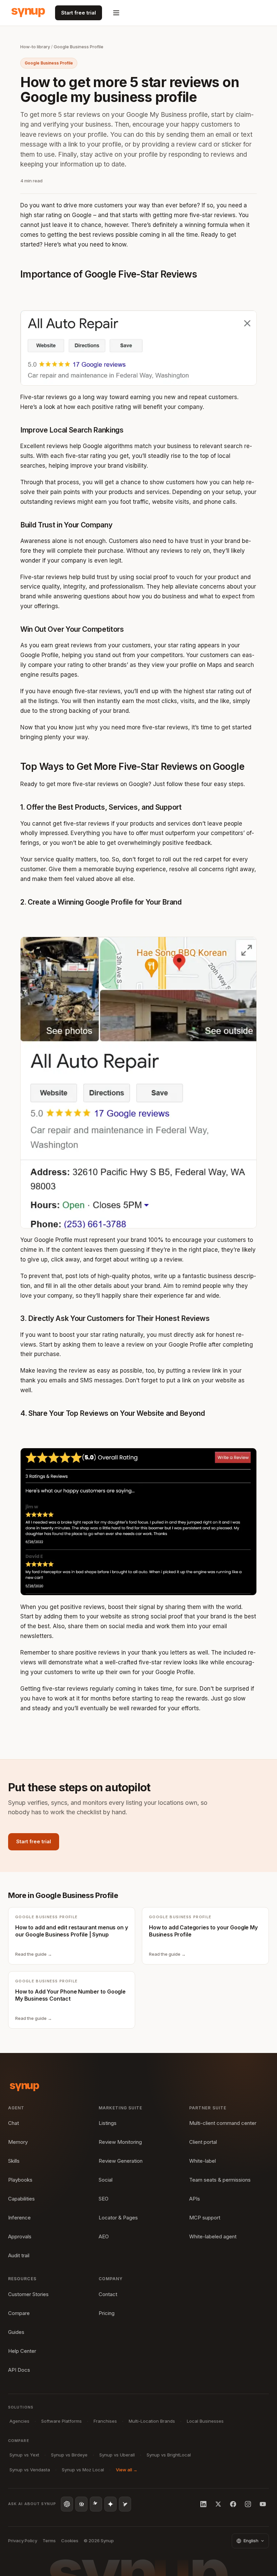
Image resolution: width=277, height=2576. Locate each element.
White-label (203, 2161)
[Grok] (125, 2504)
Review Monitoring (120, 2142)
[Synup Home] (28, 13)
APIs (195, 2199)
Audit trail (19, 2255)
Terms (49, 2541)
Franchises (105, 2421)
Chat (14, 2123)
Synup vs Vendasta (30, 2470)
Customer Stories (28, 2294)
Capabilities (21, 2199)
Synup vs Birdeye (69, 2455)
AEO (104, 2236)
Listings (108, 2123)
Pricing (107, 2313)
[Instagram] (248, 2504)
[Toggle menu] (116, 13)
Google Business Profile (79, 47)
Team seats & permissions (220, 2180)
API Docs (19, 2370)
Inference (19, 2218)
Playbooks (20, 2180)
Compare (19, 2313)
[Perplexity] (81, 2504)
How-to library (35, 47)
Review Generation (121, 2161)
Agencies (19, 2421)
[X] (218, 2504)
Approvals (20, 2236)
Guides (16, 2332)
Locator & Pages (118, 2218)
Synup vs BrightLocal (169, 2455)
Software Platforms (61, 2421)
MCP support (205, 2218)
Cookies (70, 2541)
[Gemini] (110, 2504)
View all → (127, 2470)
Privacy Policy (23, 2541)
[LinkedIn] (203, 2504)
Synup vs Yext (24, 2455)
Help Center (22, 2351)
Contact (108, 2294)
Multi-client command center (223, 2123)
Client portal (203, 2142)
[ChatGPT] (67, 2504)
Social (106, 2180)
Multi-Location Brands (152, 2421)
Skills (14, 2161)
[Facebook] (233, 2504)
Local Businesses (205, 2421)
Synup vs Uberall (117, 2455)
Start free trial (79, 13)
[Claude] (96, 2504)
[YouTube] (263, 2504)
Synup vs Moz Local (83, 2470)
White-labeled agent (213, 2236)
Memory (18, 2142)
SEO (104, 2199)
